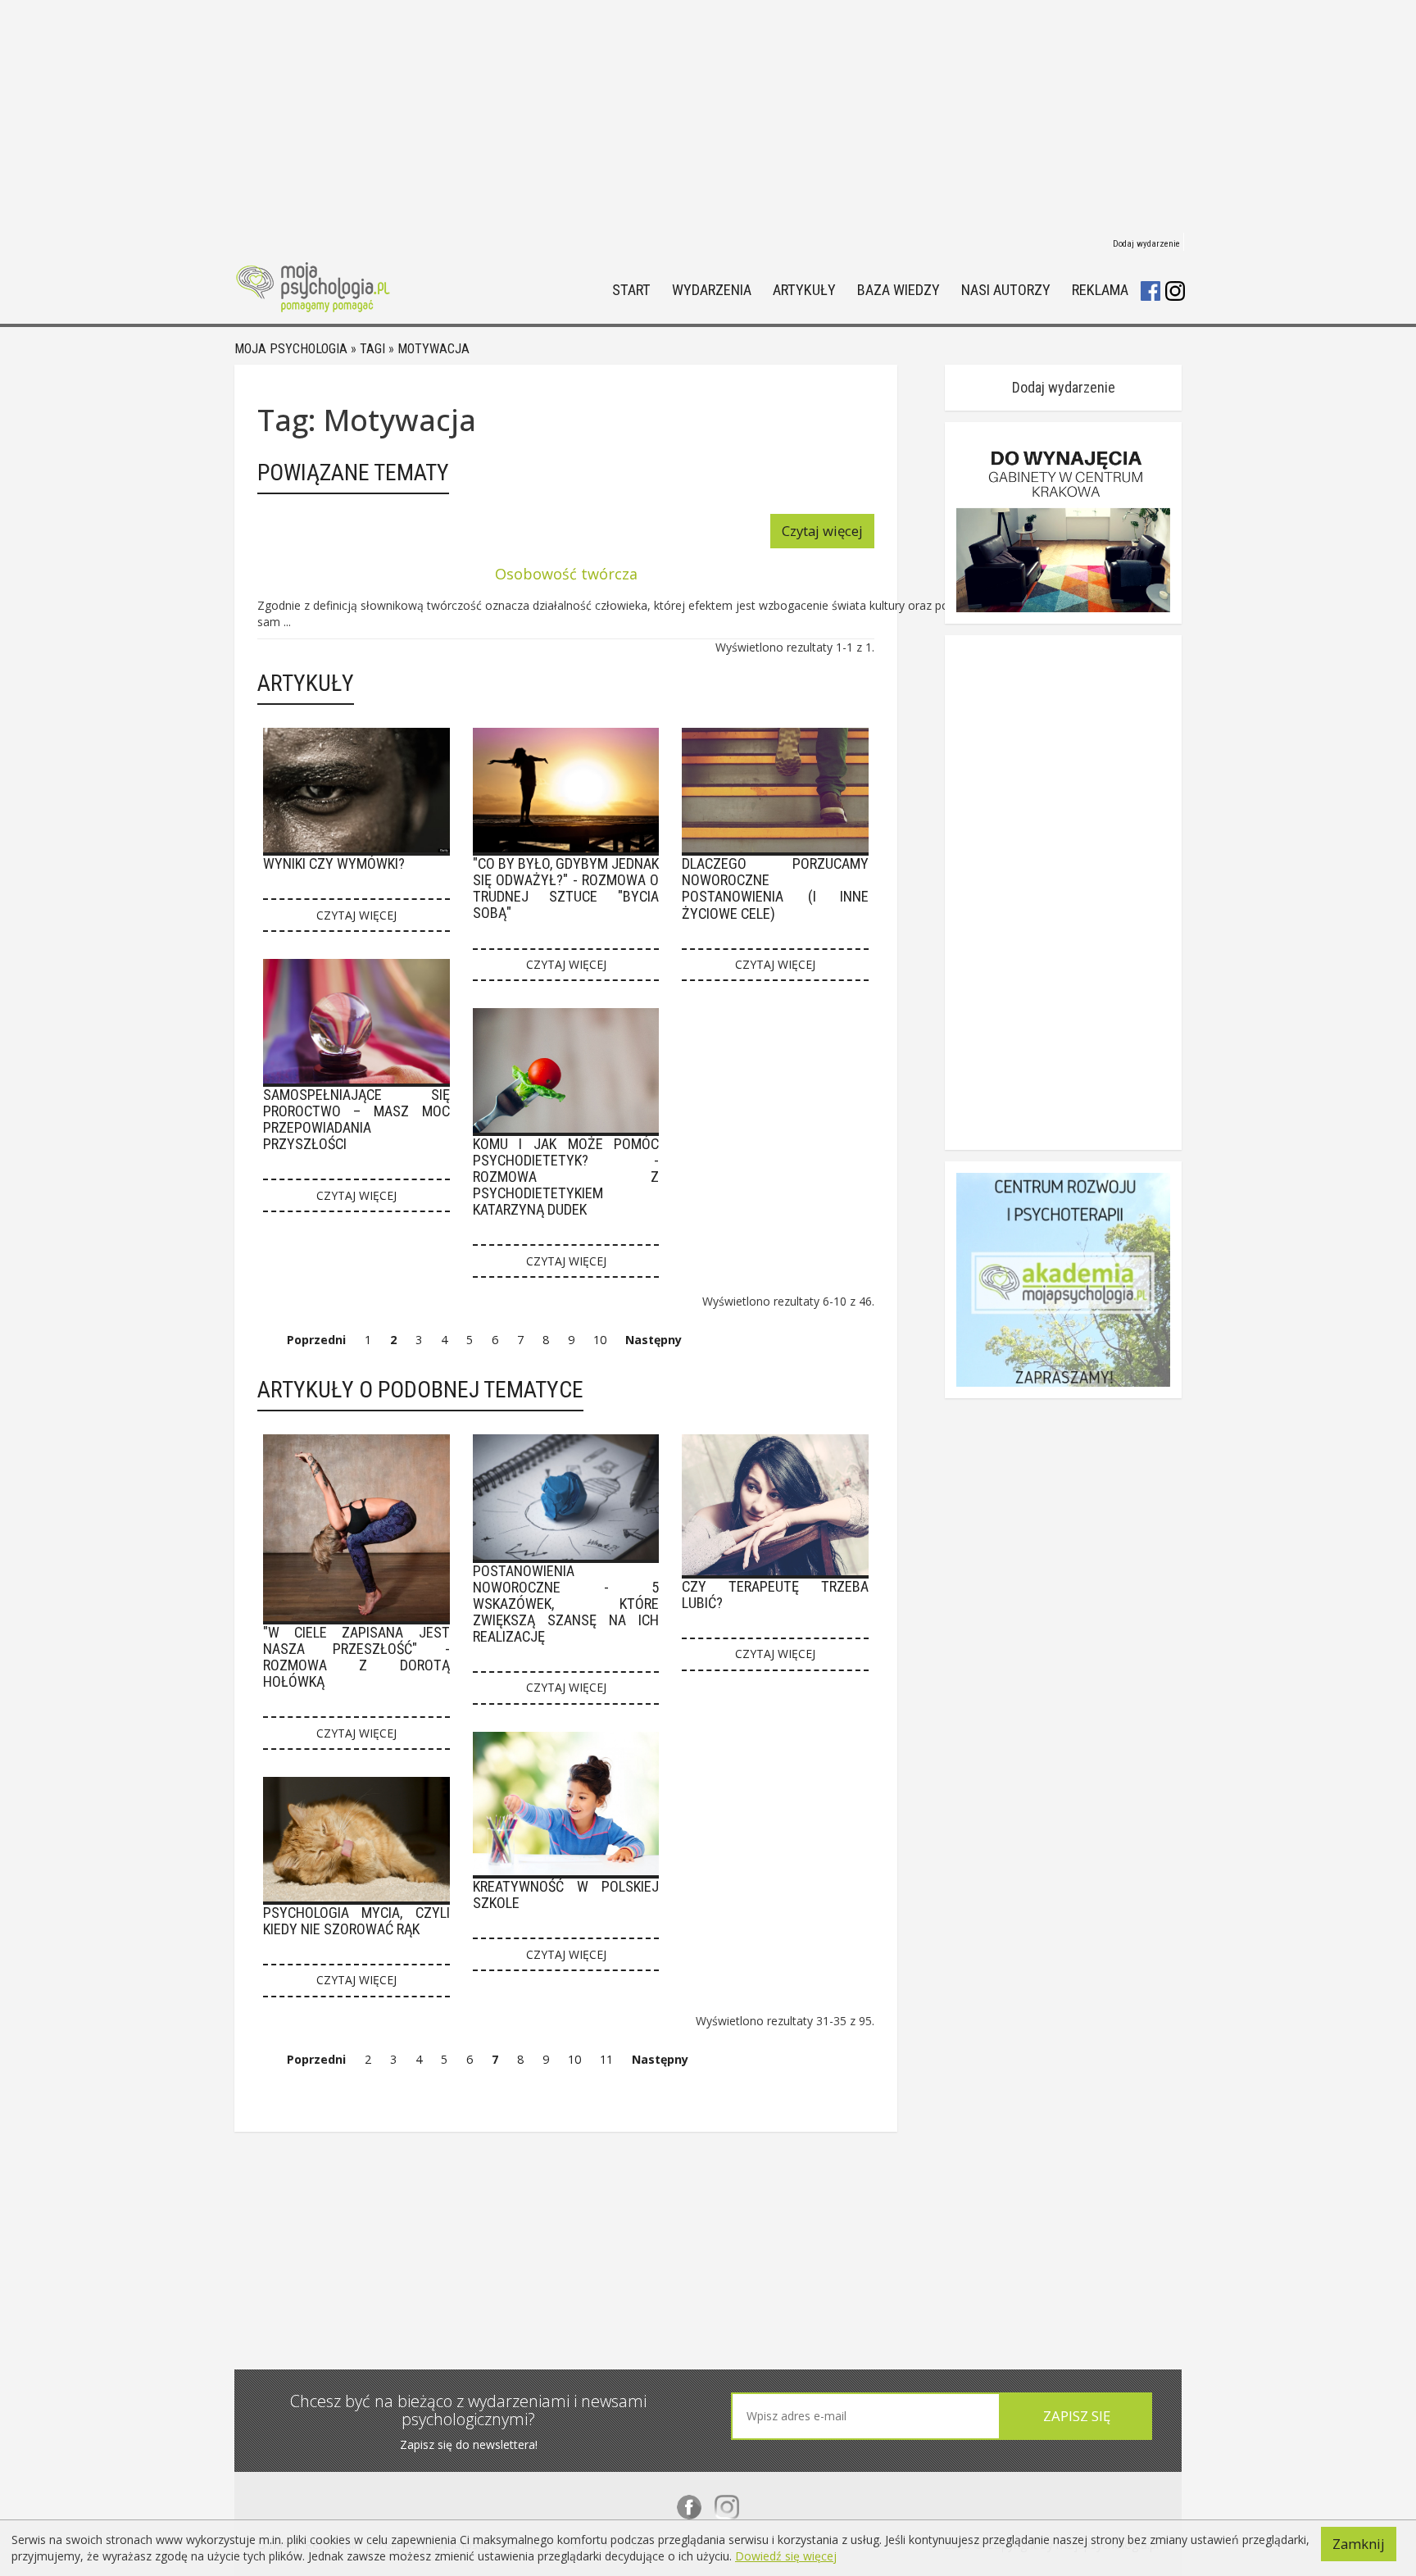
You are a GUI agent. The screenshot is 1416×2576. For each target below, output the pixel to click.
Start (631, 291)
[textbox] (866, 2416)
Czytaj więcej (822, 531)
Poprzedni (316, 1340)
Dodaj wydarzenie (1146, 244)
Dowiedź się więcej (786, 2556)
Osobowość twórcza (566, 574)
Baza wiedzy (899, 291)
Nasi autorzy (1006, 291)
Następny (654, 1340)
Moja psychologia (291, 349)
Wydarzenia (712, 291)
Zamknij (1359, 2544)
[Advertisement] (708, 115)
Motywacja (433, 349)
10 (600, 1340)
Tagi (372, 349)
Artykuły (804, 291)
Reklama (1100, 291)
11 (606, 2059)
